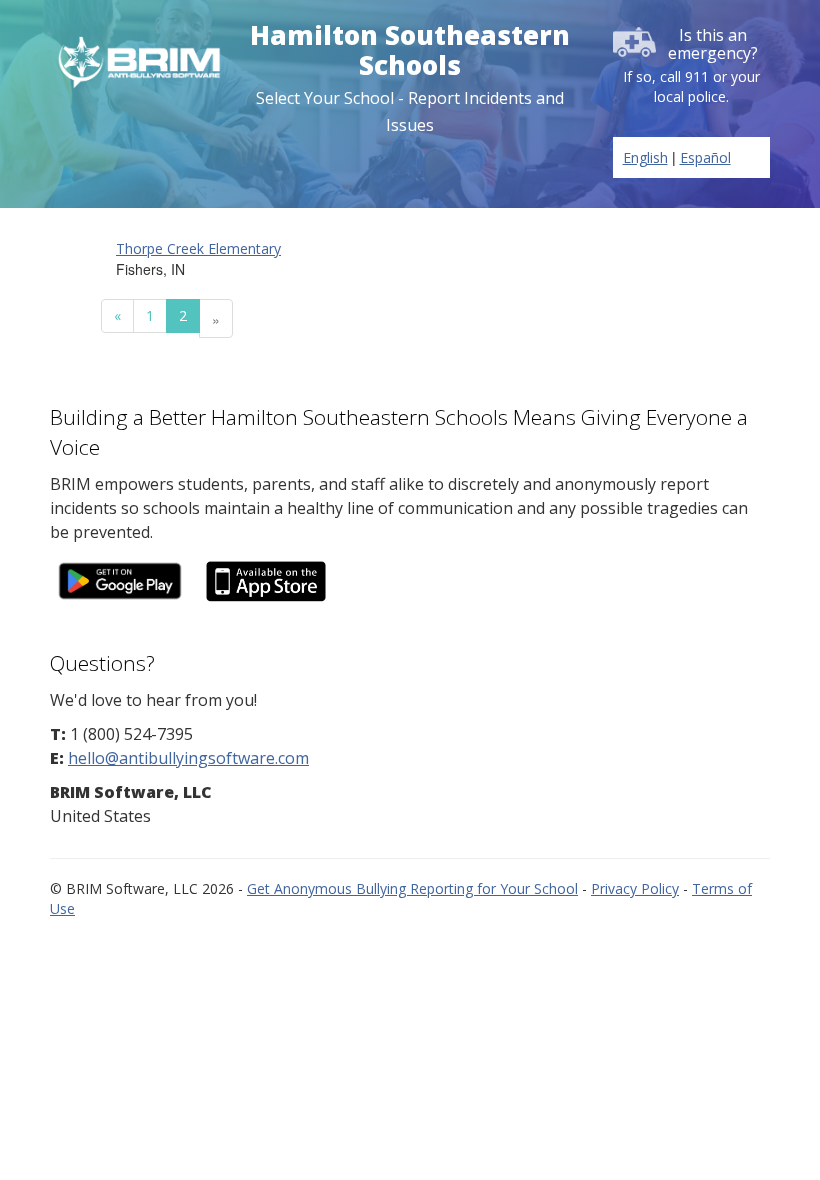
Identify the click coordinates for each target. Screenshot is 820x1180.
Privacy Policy (635, 888)
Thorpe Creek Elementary (198, 248)
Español (705, 157)
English (645, 157)
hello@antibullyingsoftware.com (188, 758)
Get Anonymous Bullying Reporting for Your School (412, 888)
